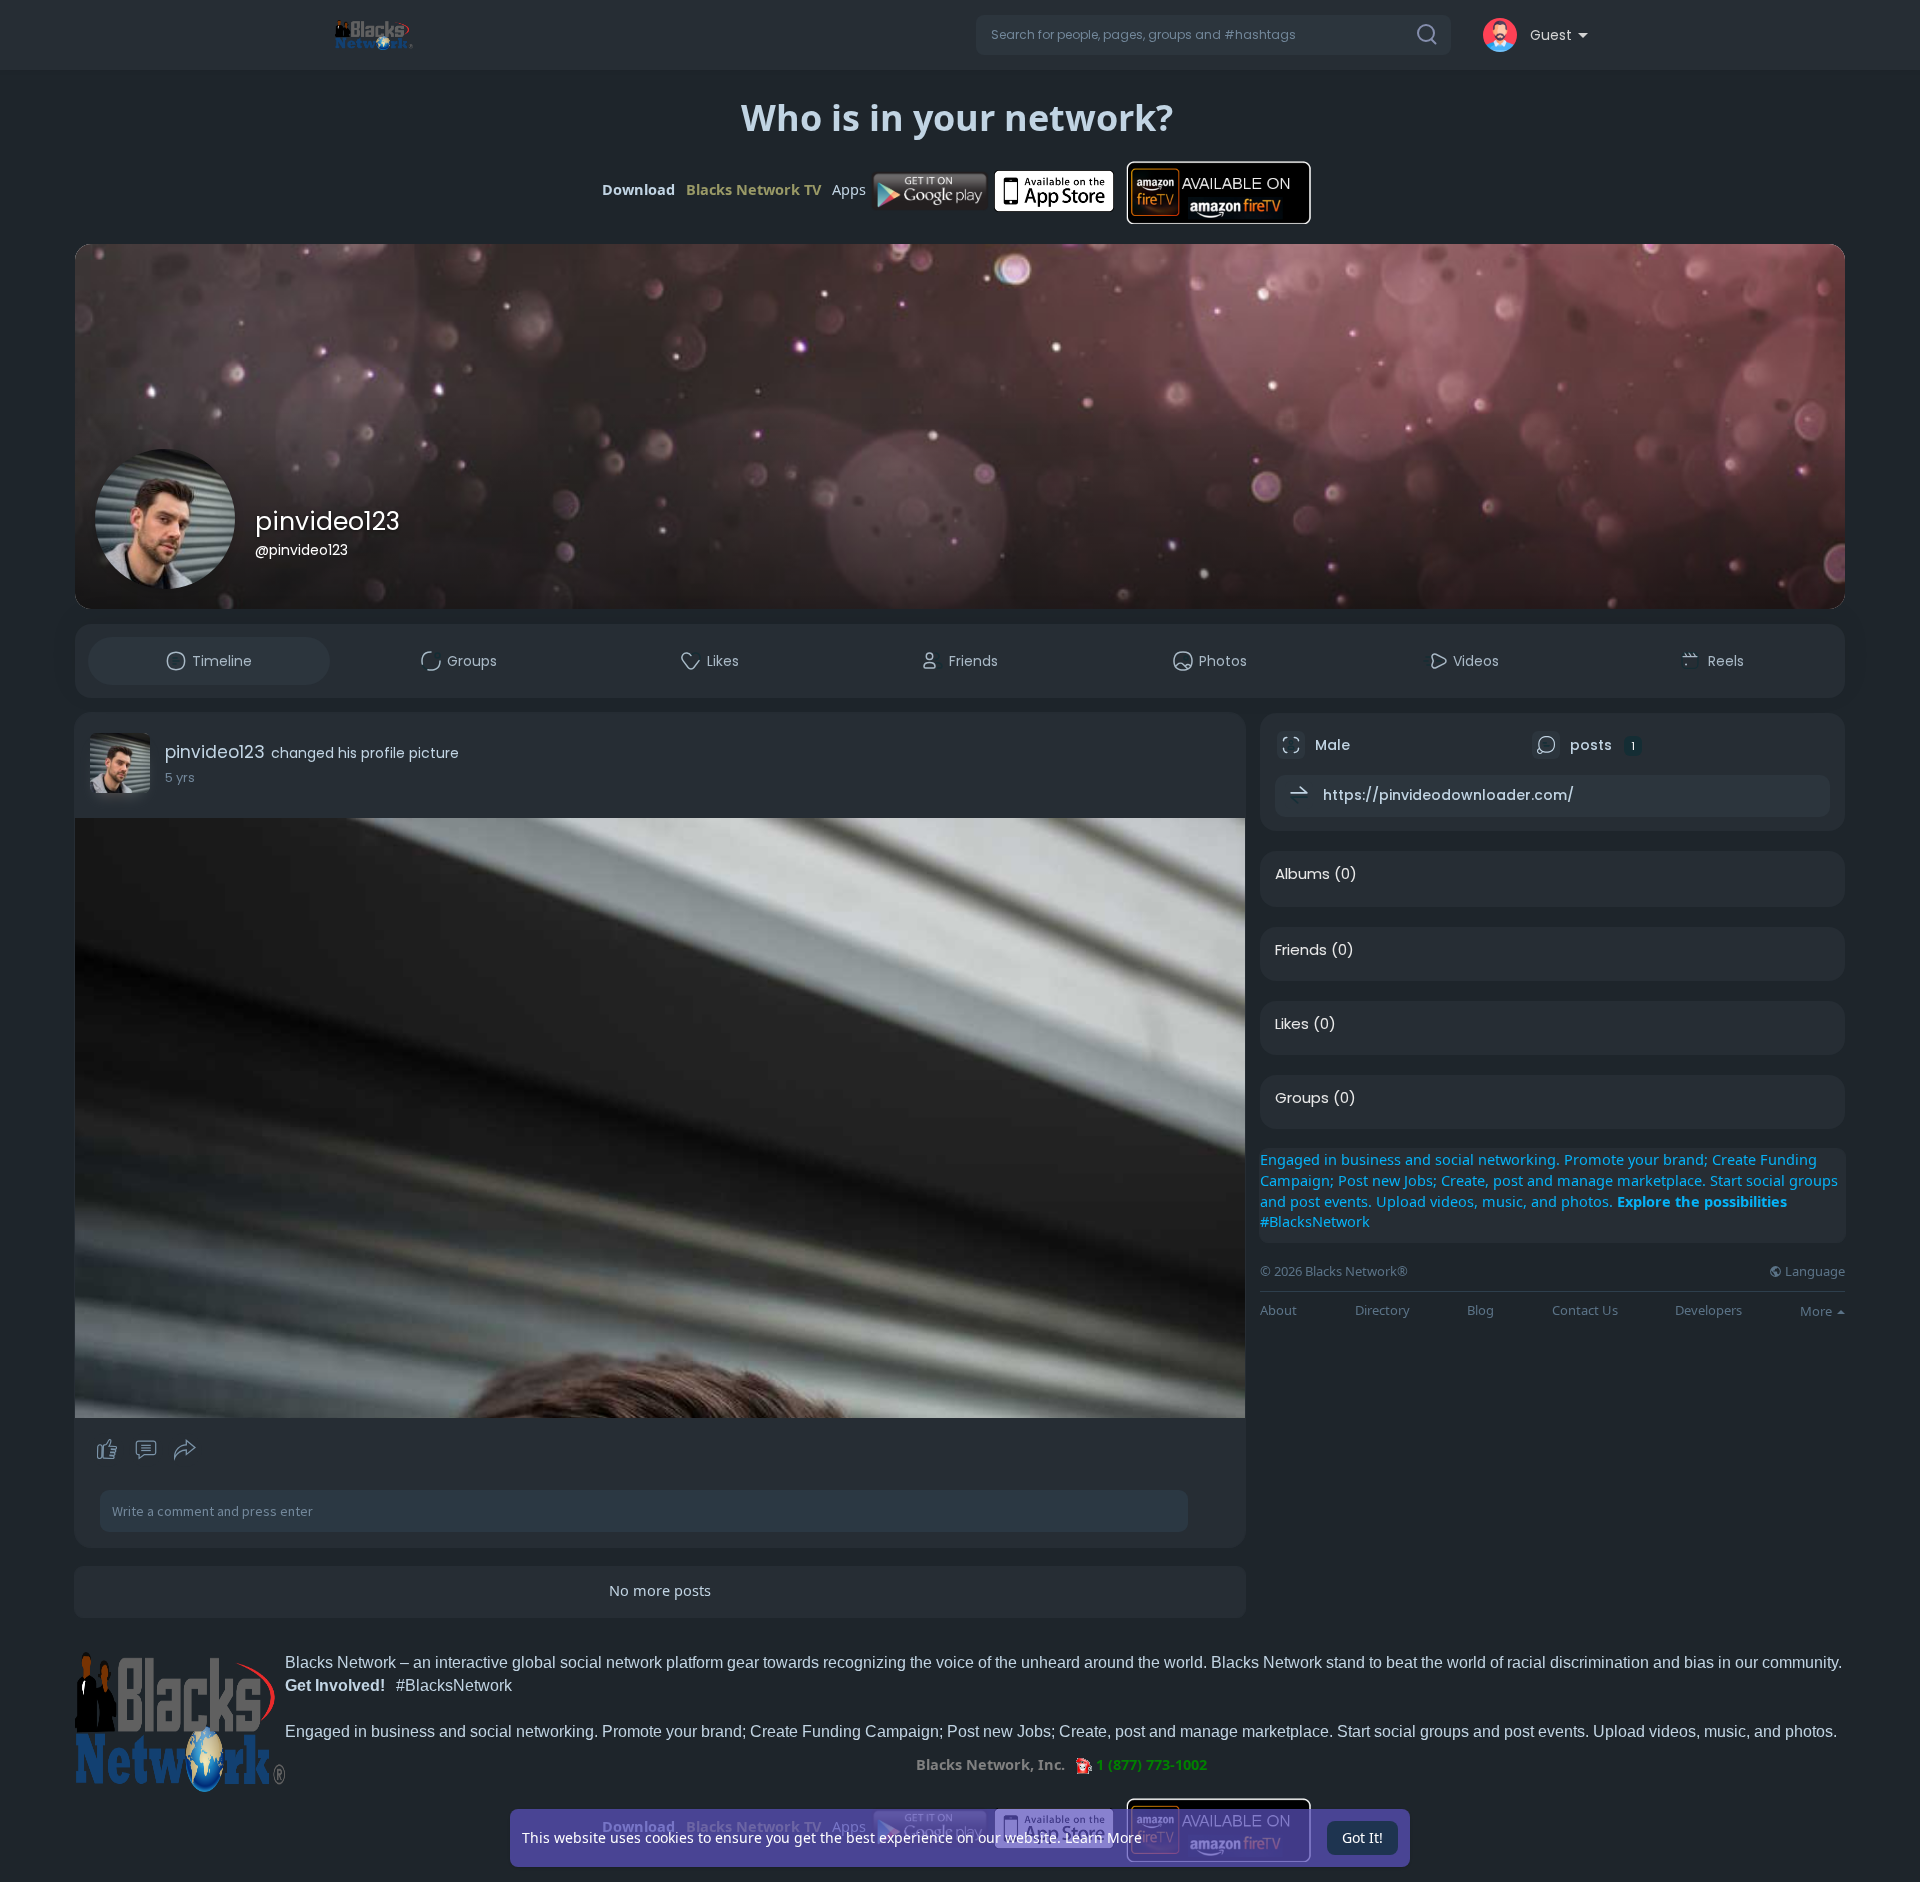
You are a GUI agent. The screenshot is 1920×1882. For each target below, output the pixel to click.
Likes (1292, 1024)
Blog (1480, 1310)
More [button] (1817, 1311)
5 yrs (180, 777)
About (1278, 1310)
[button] (1213, 35)
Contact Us (1585, 1310)
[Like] (145, 1450)
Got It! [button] (1362, 1837)
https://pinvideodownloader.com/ (1448, 795)
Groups (1302, 1098)
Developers (1708, 1310)
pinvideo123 (327, 521)
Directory (1382, 1310)
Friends (1301, 950)
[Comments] (146, 1450)
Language (1813, 1271)
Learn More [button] (1103, 1837)
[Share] (185, 1450)
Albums (1302, 874)
